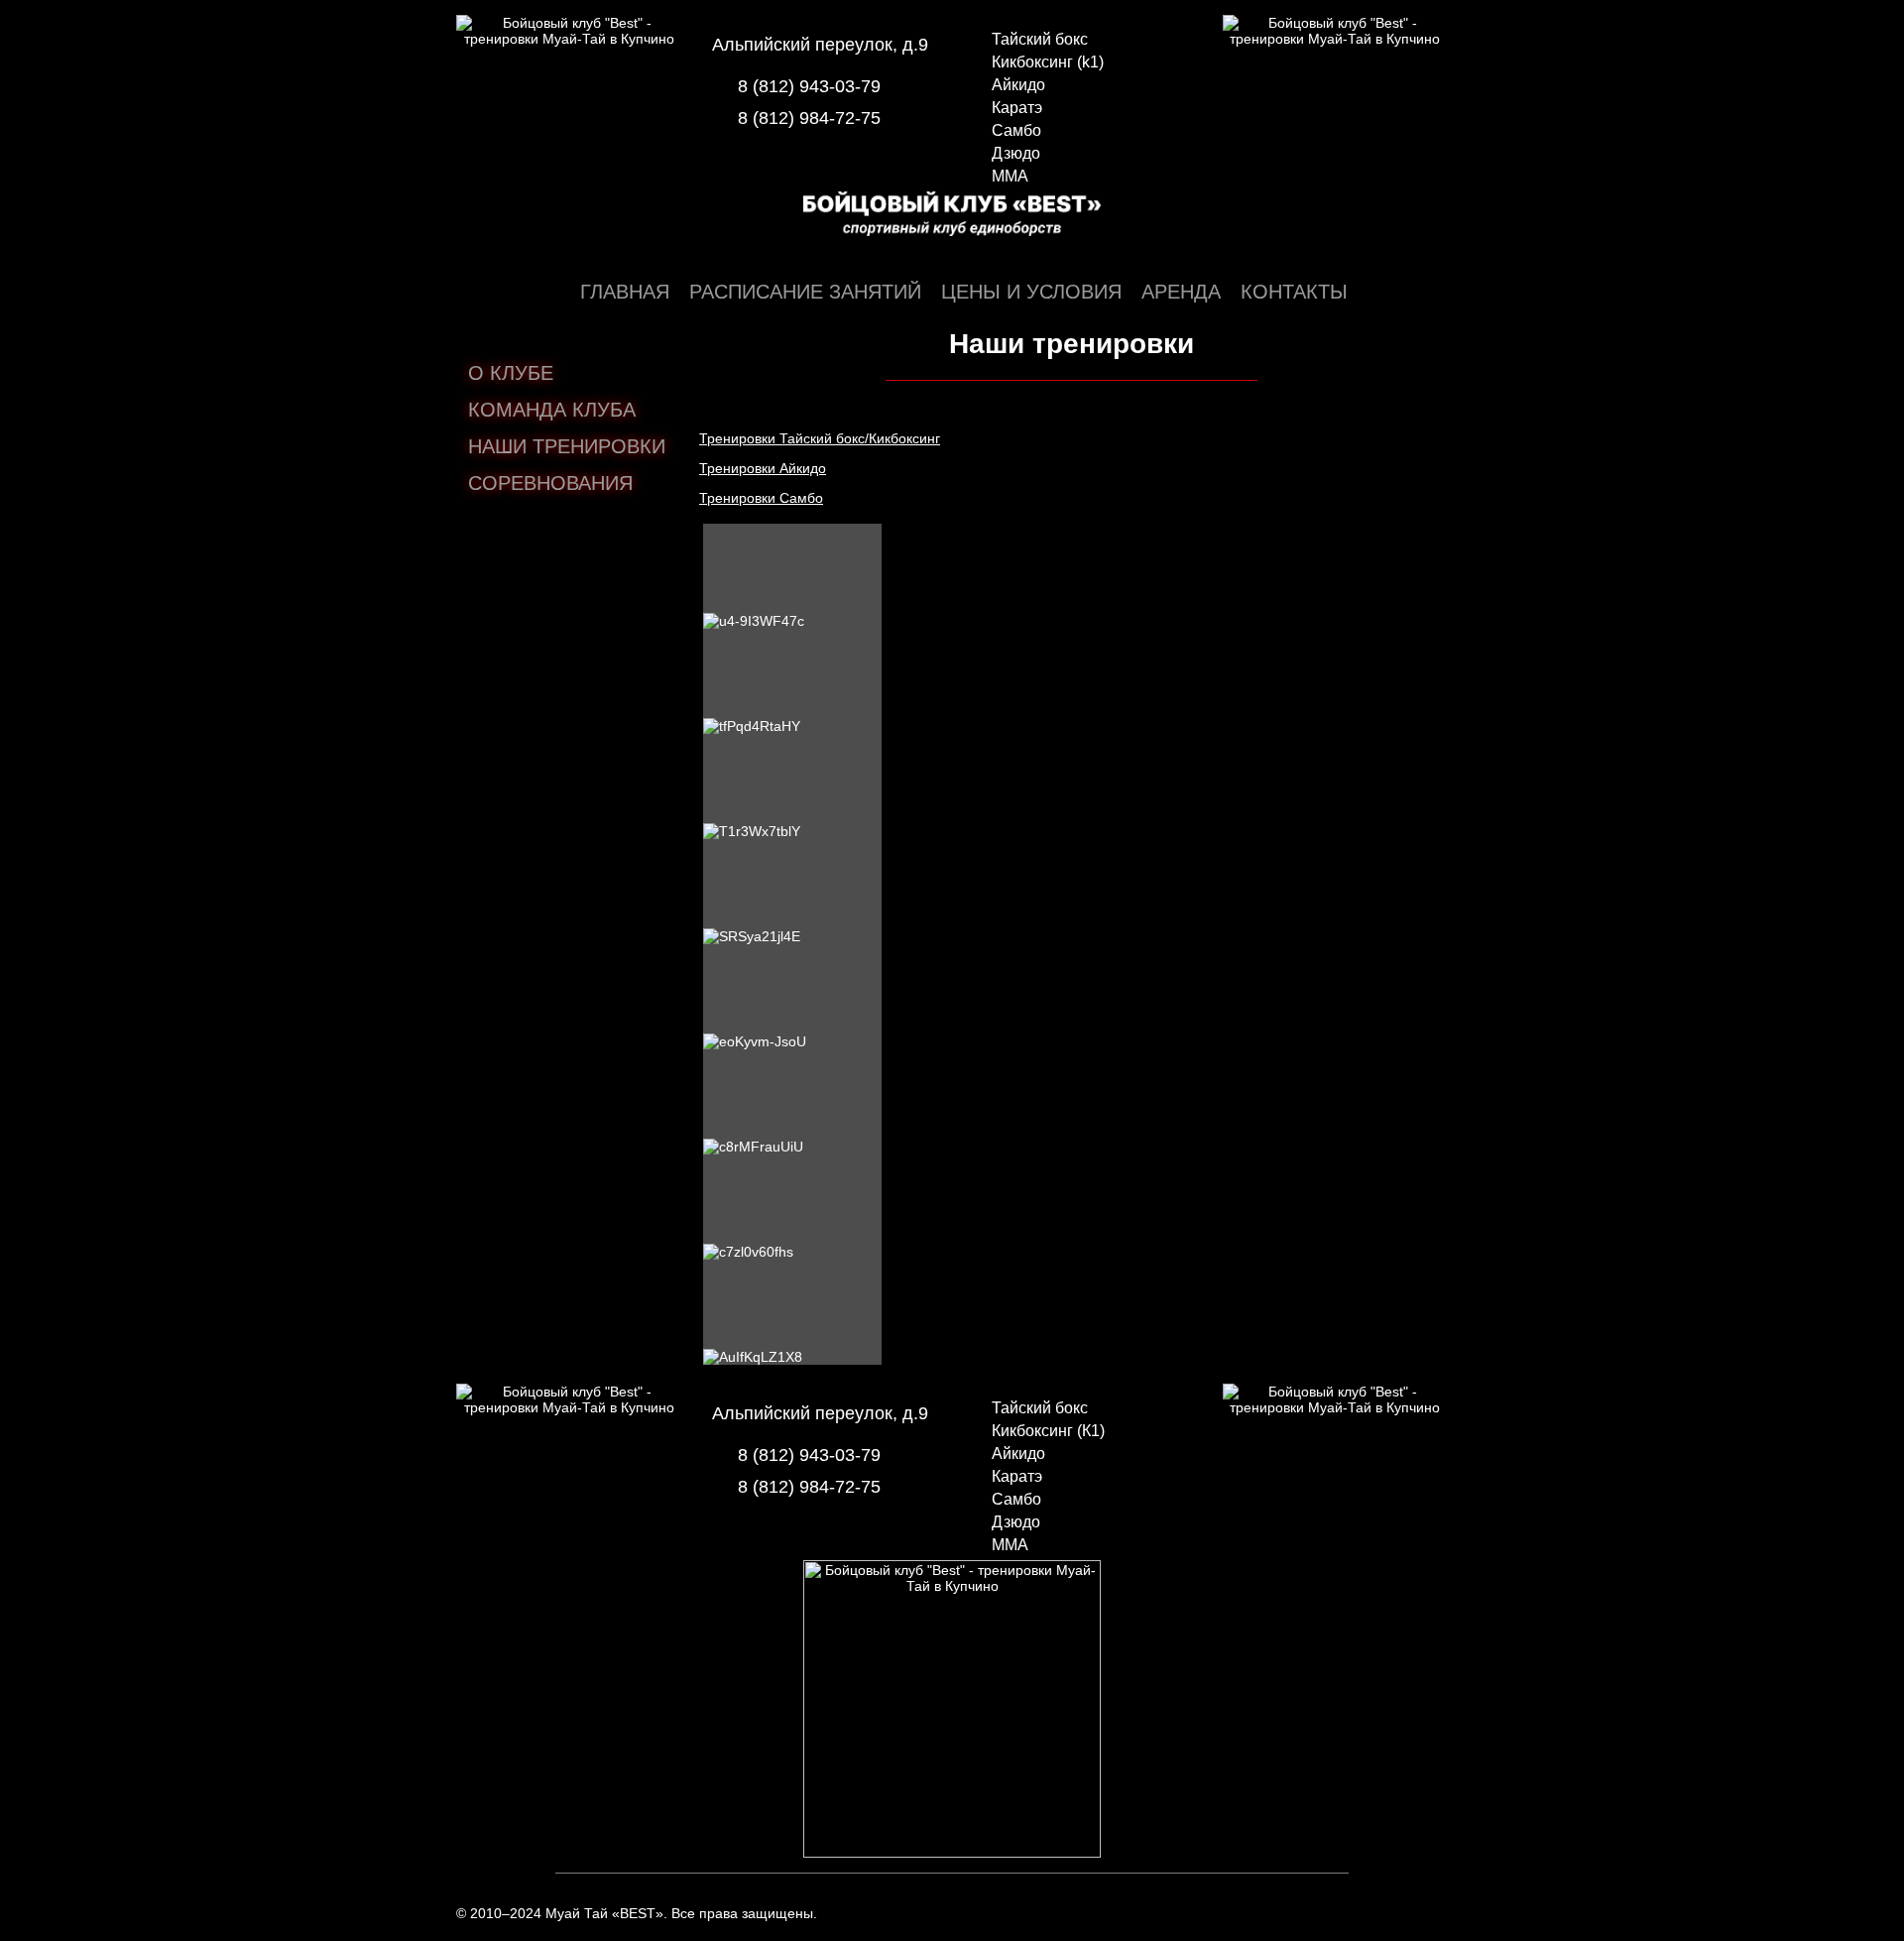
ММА (1010, 176)
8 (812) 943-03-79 (809, 86)
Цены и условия (1031, 292)
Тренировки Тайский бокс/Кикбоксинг (820, 438)
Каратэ (1017, 108)
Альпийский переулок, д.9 (820, 45)
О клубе (511, 373)
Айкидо (1018, 85)
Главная (625, 292)
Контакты (1294, 292)
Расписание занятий (805, 292)
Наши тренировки (567, 446)
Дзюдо (1016, 153)
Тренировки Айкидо (763, 468)
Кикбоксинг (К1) (1048, 1431)
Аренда (1181, 292)
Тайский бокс (1040, 39)
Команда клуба (552, 410)
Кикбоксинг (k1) (1048, 62)
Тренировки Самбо (761, 498)
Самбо (1016, 130)
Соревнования (550, 483)
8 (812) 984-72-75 (809, 118)
